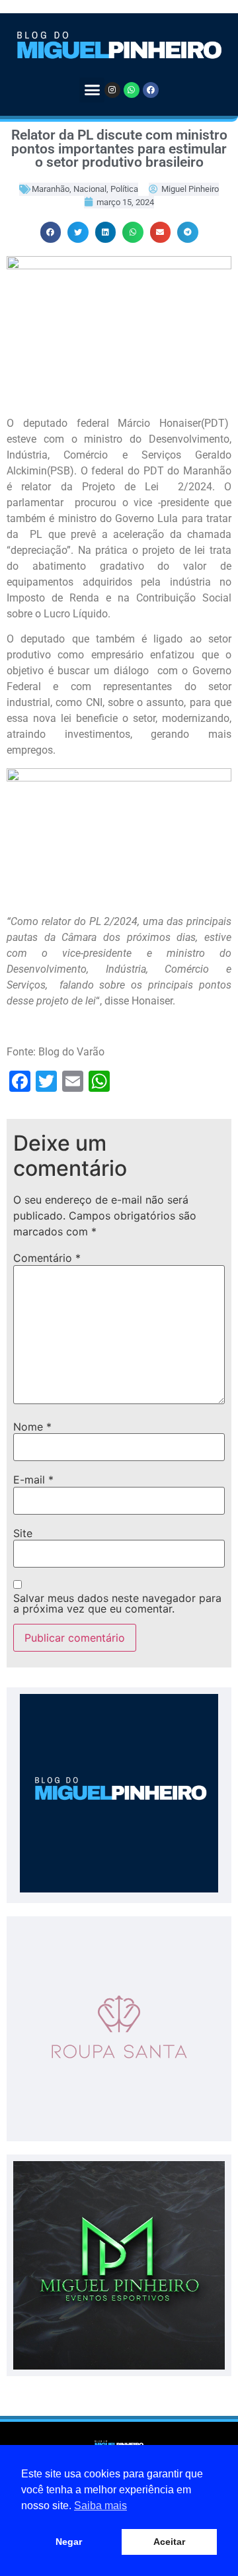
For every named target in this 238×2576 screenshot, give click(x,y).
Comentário (47, 1258)
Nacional (90, 189)
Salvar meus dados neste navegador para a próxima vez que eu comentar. (117, 1603)
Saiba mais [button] (100, 2506)
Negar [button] (69, 2542)
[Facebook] (151, 90)
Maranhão (51, 189)
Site (23, 1533)
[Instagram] (112, 90)
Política (124, 189)
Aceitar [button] (169, 2542)
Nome (32, 1427)
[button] (92, 90)
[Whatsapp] (132, 90)
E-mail (33, 1480)
